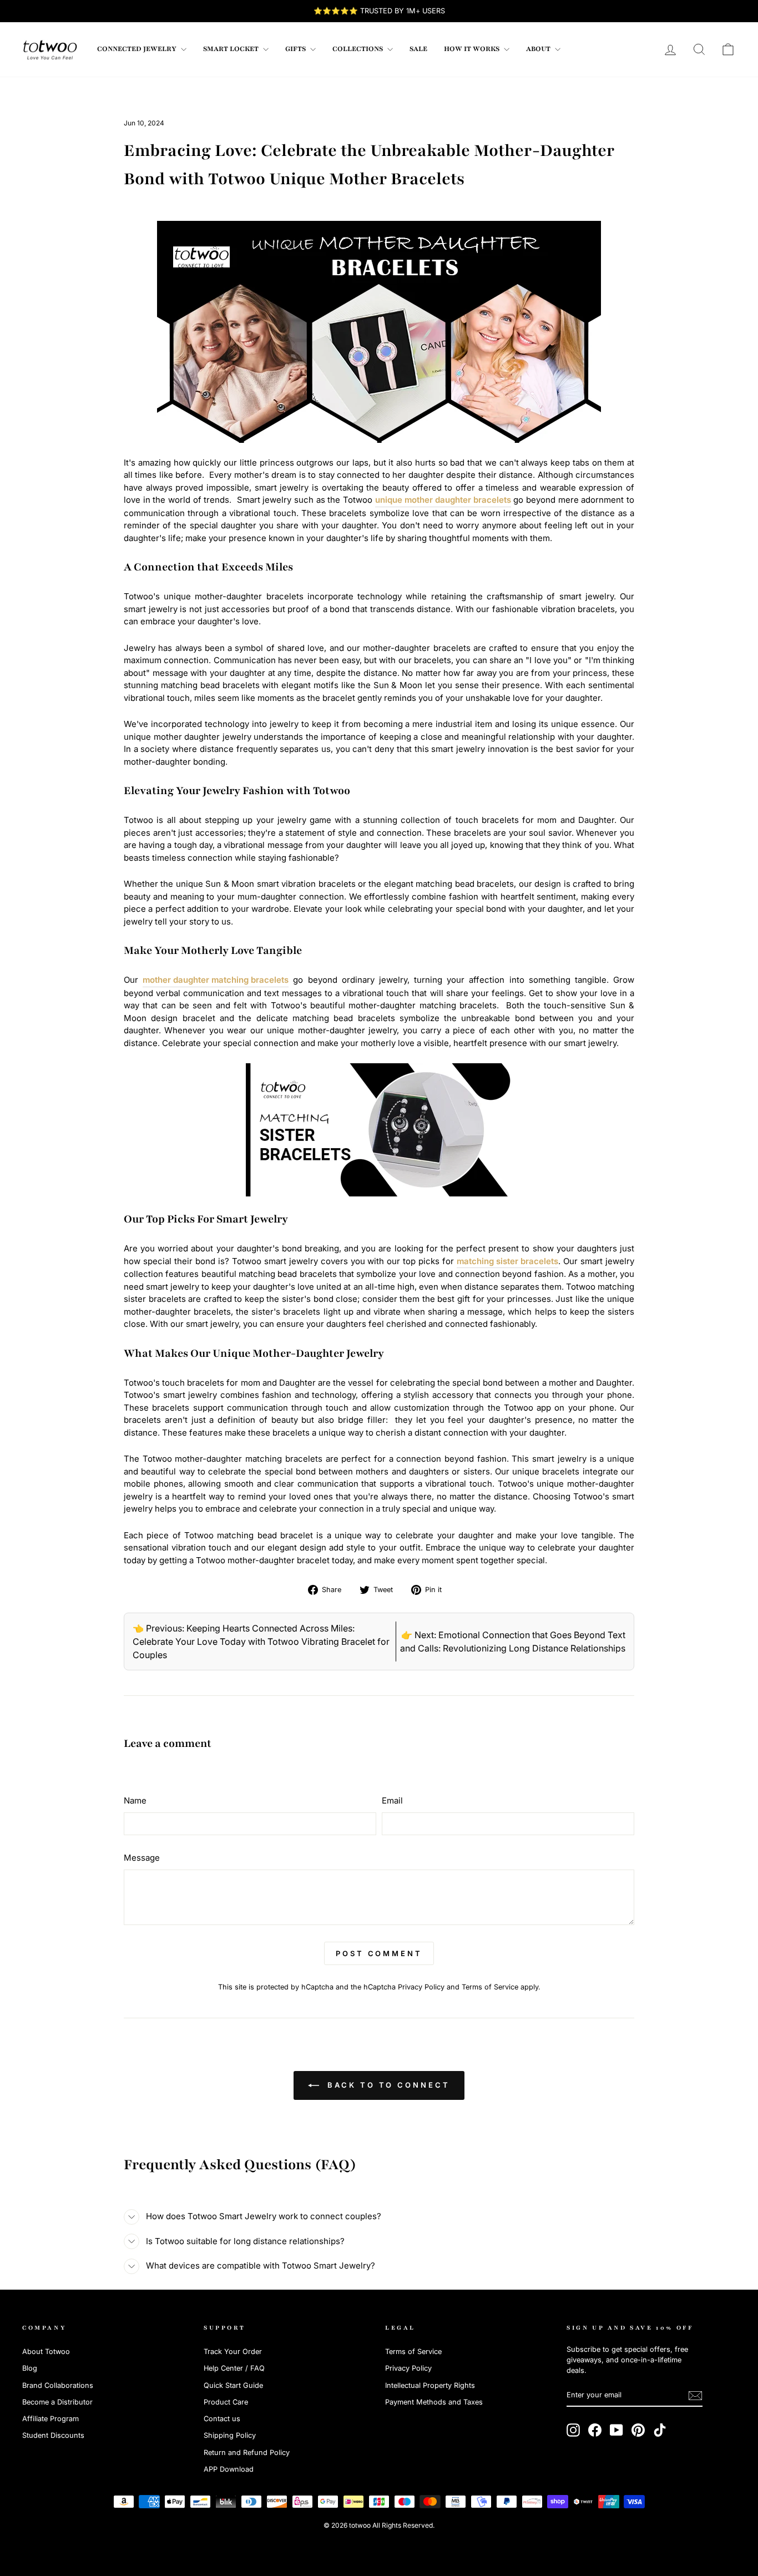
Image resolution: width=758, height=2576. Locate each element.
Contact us (222, 2419)
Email (392, 1800)
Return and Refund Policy (247, 2453)
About (539, 49)
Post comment (379, 1953)
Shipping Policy (230, 2435)
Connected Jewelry (138, 49)
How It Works (473, 49)
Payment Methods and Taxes (434, 2402)
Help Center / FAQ (234, 2368)
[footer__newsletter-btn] (695, 2396)
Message (142, 1858)
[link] (50, 49)
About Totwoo (46, 2352)
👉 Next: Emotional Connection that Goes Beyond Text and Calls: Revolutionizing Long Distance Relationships (513, 1641)
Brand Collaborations (58, 2385)
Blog (30, 2368)
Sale (418, 49)
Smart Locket (232, 49)
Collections (358, 49)
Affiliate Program (50, 2419)
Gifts (296, 49)
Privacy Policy (421, 1987)
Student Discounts (53, 2435)
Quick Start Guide (233, 2385)
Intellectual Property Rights (430, 2385)
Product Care (226, 2402)
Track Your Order (233, 2352)
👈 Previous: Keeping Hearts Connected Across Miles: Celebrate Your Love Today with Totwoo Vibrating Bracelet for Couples (261, 1641)
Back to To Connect (386, 2085)
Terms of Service (490, 1987)
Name (135, 1800)
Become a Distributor (57, 2402)
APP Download (229, 2469)
